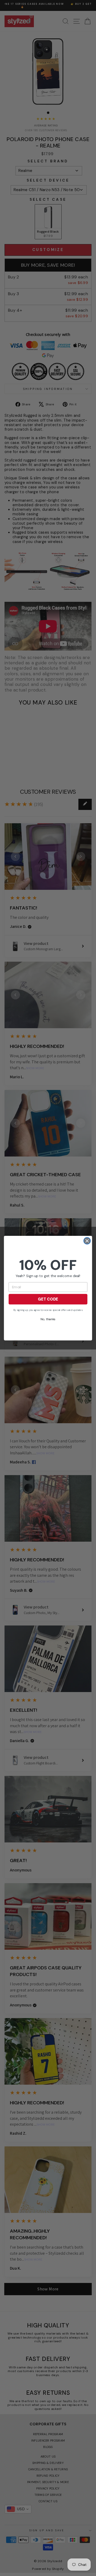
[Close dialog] (87, 1241)
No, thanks (48, 1319)
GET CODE (48, 1299)
